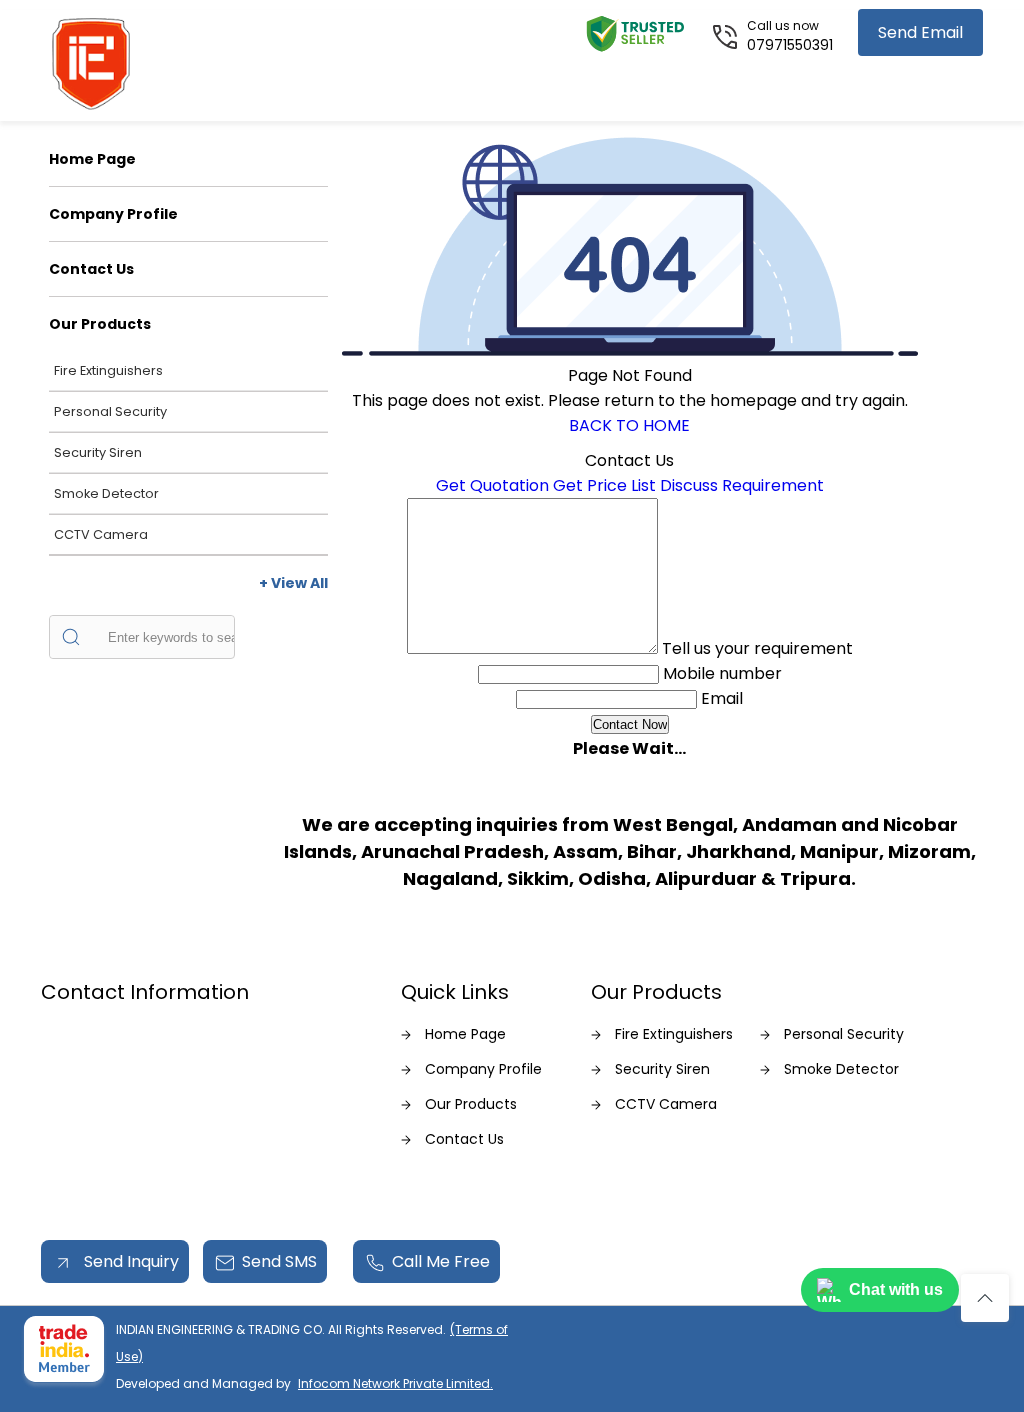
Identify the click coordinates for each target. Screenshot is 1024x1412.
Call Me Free (441, 1261)
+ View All (293, 583)
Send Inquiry (129, 1261)
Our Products (100, 324)
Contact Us (91, 269)
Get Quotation (492, 485)
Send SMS (279, 1261)
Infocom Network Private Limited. (395, 1383)
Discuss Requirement (742, 485)
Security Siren (98, 452)
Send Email (920, 32)
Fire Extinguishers (108, 370)
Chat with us (896, 1289)
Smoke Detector (106, 493)
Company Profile (113, 214)
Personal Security (110, 411)
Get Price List (604, 485)
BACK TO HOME (629, 425)
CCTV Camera (101, 534)
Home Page (92, 159)
